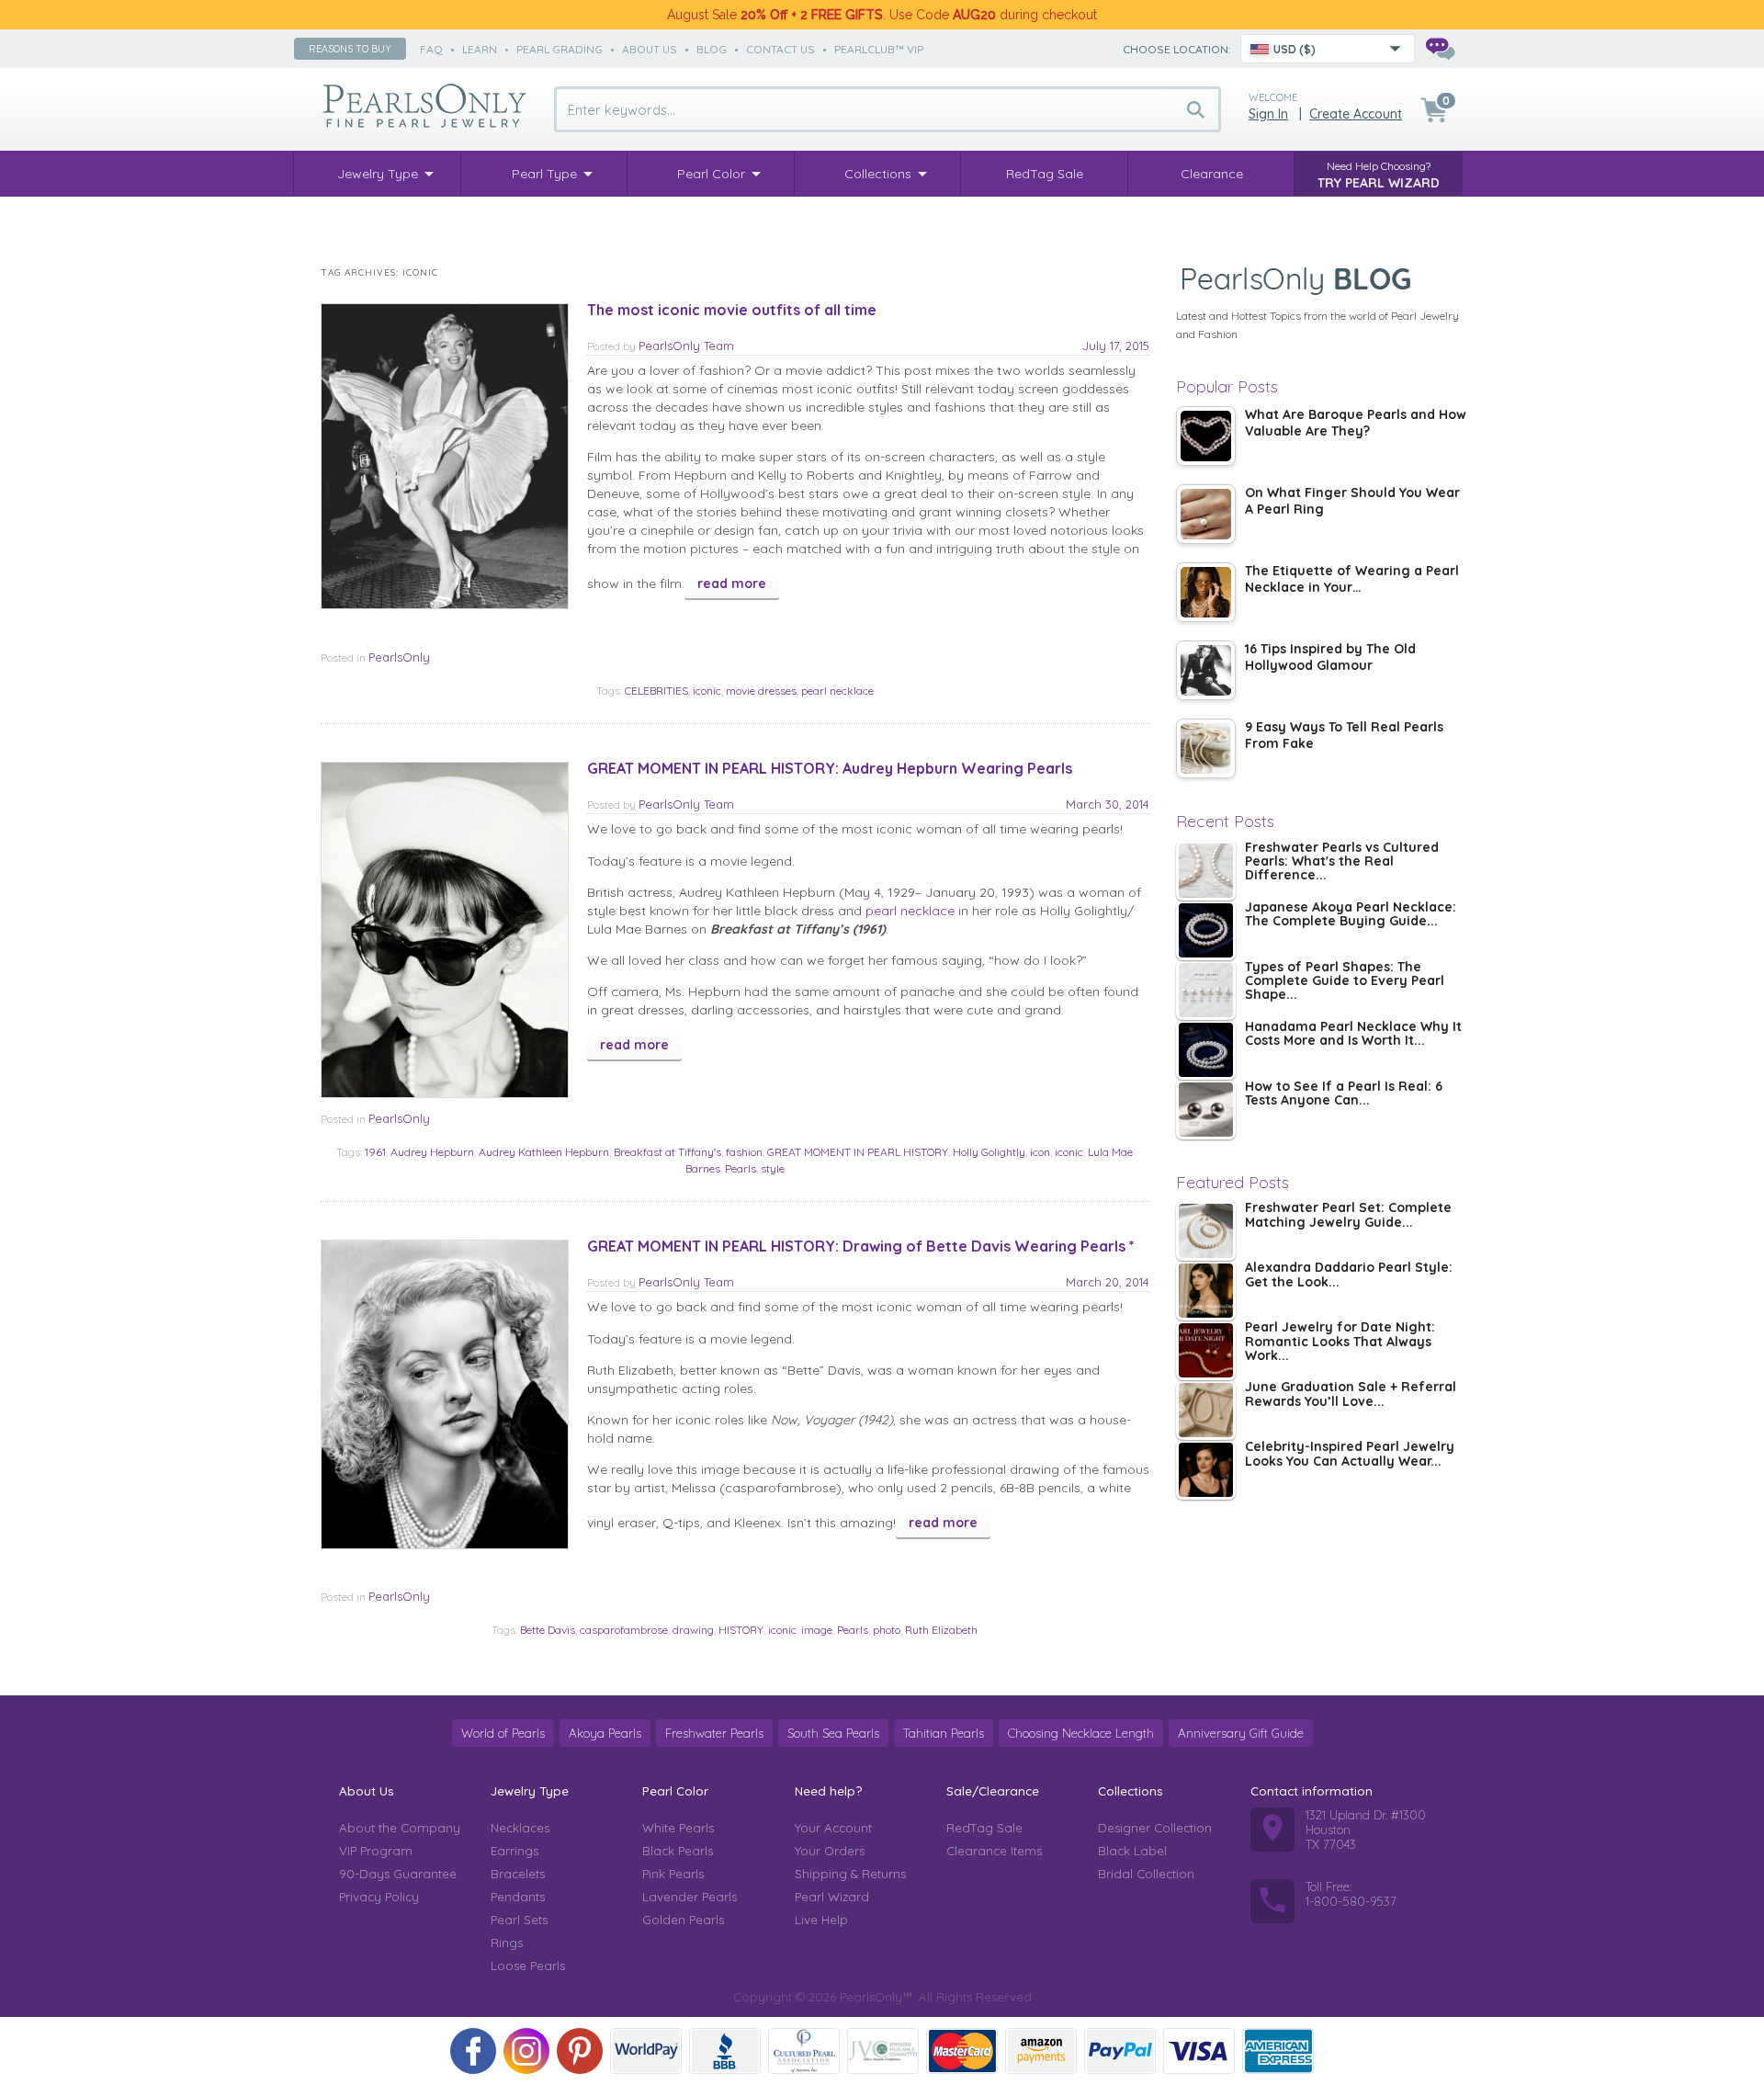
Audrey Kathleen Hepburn (544, 1152)
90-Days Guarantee (398, 1874)
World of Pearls (503, 1733)
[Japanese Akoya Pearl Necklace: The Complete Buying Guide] (1206, 930)
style (773, 1168)
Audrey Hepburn (432, 1152)
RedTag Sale (984, 1828)
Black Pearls (678, 1851)
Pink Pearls (673, 1874)
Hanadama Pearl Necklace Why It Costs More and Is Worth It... (1353, 1034)
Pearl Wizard (832, 1897)
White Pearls (678, 1828)
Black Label (1132, 1851)
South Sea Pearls (833, 1733)
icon (1040, 1152)
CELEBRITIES (656, 691)
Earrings (514, 1851)
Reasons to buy (350, 49)
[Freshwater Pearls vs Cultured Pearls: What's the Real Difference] (1206, 871)
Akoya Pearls (605, 1733)
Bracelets (518, 1874)
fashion (744, 1152)
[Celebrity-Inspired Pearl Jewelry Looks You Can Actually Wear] (1206, 1470)
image (817, 1630)
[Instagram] (526, 2051)
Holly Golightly (989, 1152)
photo (887, 1630)
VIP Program (376, 1851)
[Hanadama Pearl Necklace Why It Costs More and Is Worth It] (1206, 1050)
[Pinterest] (580, 2051)
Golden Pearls (683, 1920)
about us (650, 49)
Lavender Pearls (690, 1897)
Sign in (1268, 114)
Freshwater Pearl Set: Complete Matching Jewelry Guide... (1348, 1215)
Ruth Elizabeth (941, 1630)
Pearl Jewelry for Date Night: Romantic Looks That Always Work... (1340, 1342)
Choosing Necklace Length (1081, 1733)
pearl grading (560, 49)
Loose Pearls (528, 1966)
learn (480, 49)
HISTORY (741, 1630)
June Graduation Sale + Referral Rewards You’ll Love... (1351, 1394)
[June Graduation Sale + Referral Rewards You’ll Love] (1206, 1410)
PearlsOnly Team (686, 346)
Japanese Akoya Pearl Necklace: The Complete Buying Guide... (1351, 915)
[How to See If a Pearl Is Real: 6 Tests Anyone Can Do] (1206, 1110)
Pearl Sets (519, 1920)
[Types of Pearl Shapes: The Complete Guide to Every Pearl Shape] (1206, 990)
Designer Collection (1155, 1828)
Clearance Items (994, 1851)
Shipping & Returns (850, 1874)
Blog (712, 49)
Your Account (833, 1828)
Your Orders (830, 1851)
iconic (707, 691)
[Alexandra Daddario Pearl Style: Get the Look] (1206, 1291)
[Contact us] (1440, 49)
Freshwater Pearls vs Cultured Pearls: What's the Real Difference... (1342, 862)
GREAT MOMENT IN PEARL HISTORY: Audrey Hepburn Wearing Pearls (830, 768)
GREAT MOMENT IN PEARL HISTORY (858, 1152)
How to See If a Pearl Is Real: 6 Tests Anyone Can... (1344, 1094)
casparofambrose (624, 1630)
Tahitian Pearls (944, 1733)
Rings (507, 1943)
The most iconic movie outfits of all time (732, 310)
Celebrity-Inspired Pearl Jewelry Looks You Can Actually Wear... (1350, 1454)
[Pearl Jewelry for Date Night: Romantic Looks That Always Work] (1206, 1350)
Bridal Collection (1146, 1874)
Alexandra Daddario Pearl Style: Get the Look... (1349, 1275)
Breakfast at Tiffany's (667, 1152)
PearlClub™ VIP (879, 49)
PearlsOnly (399, 657)
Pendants (518, 1897)
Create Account (1356, 114)
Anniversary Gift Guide (1241, 1733)
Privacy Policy (379, 1897)
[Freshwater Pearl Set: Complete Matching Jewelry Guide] (1206, 1231)
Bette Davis (548, 1630)
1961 (375, 1152)
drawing (693, 1630)
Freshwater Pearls (714, 1733)
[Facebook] (473, 2051)
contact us (780, 49)
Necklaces (520, 1828)
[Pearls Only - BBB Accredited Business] (725, 2051)
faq (431, 49)
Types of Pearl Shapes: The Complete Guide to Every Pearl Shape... (1345, 982)
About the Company (400, 1828)
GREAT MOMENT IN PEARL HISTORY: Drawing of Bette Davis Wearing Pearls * (861, 1246)
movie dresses (761, 691)
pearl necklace (837, 691)
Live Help (821, 1920)
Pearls (741, 1168)
